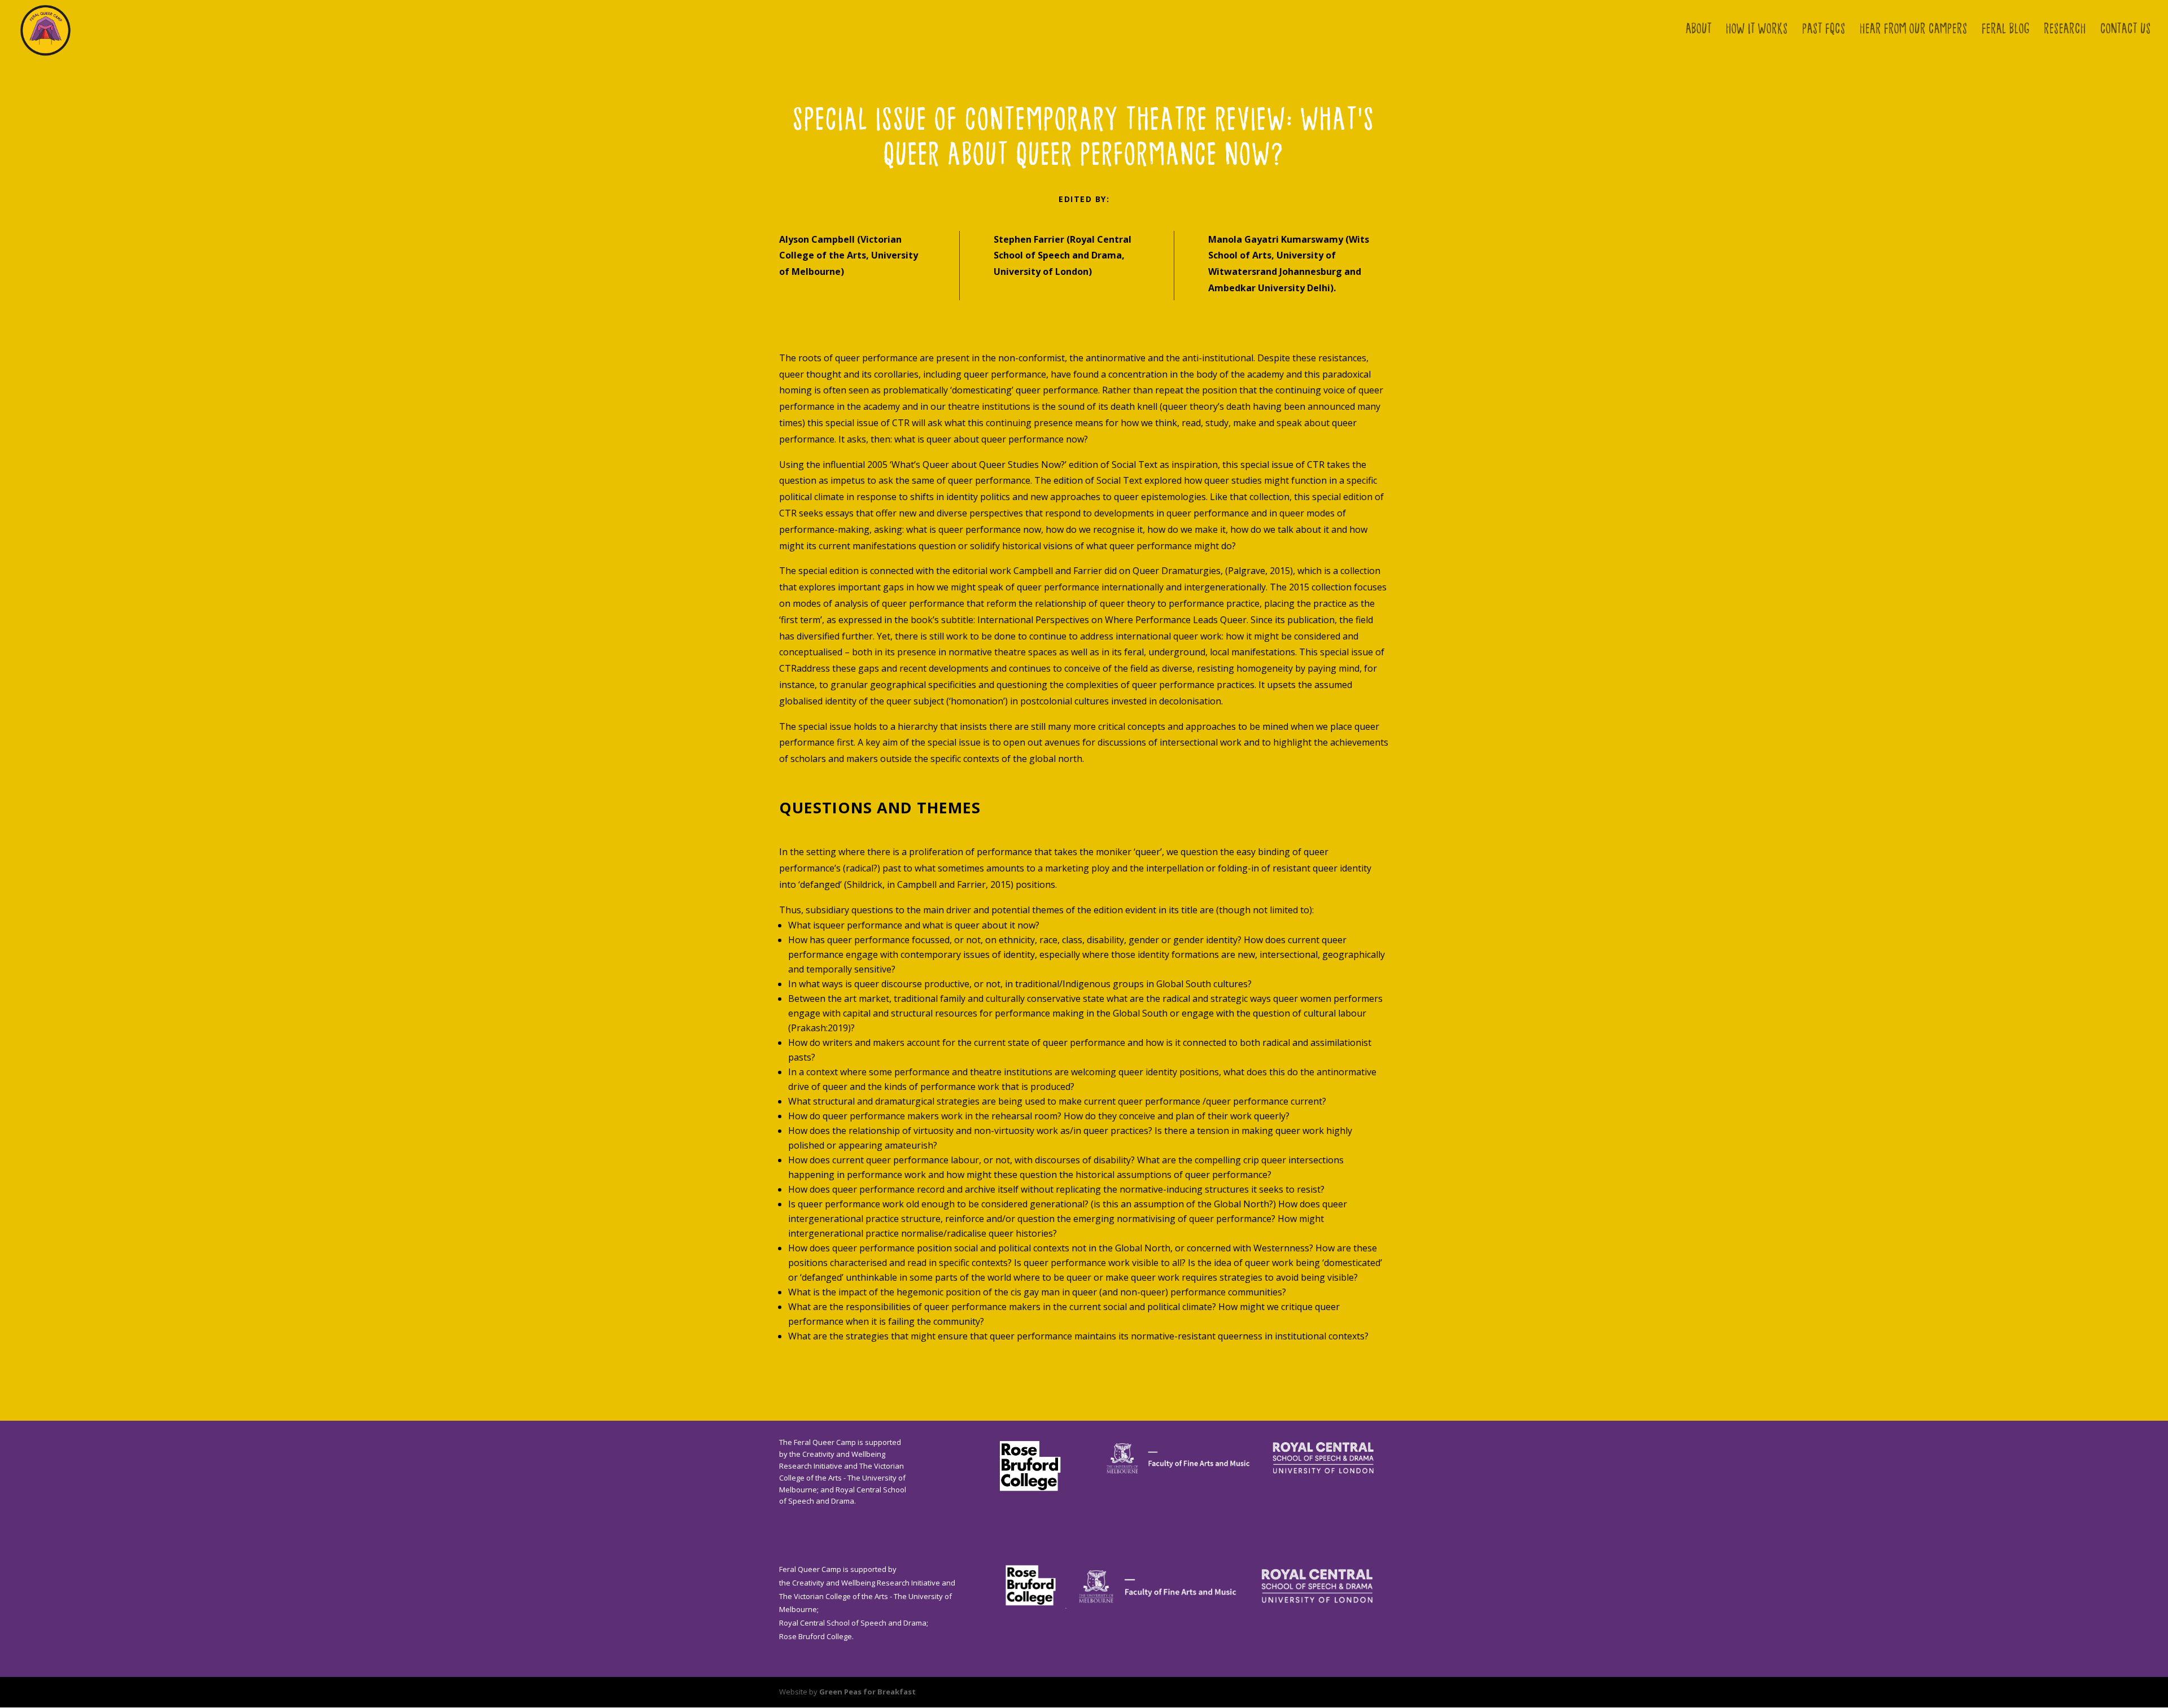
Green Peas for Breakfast (867, 1692)
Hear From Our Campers (1914, 31)
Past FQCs (1824, 31)
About (1699, 31)
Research (2065, 31)
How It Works (1757, 31)
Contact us (2126, 31)
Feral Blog (2006, 31)
